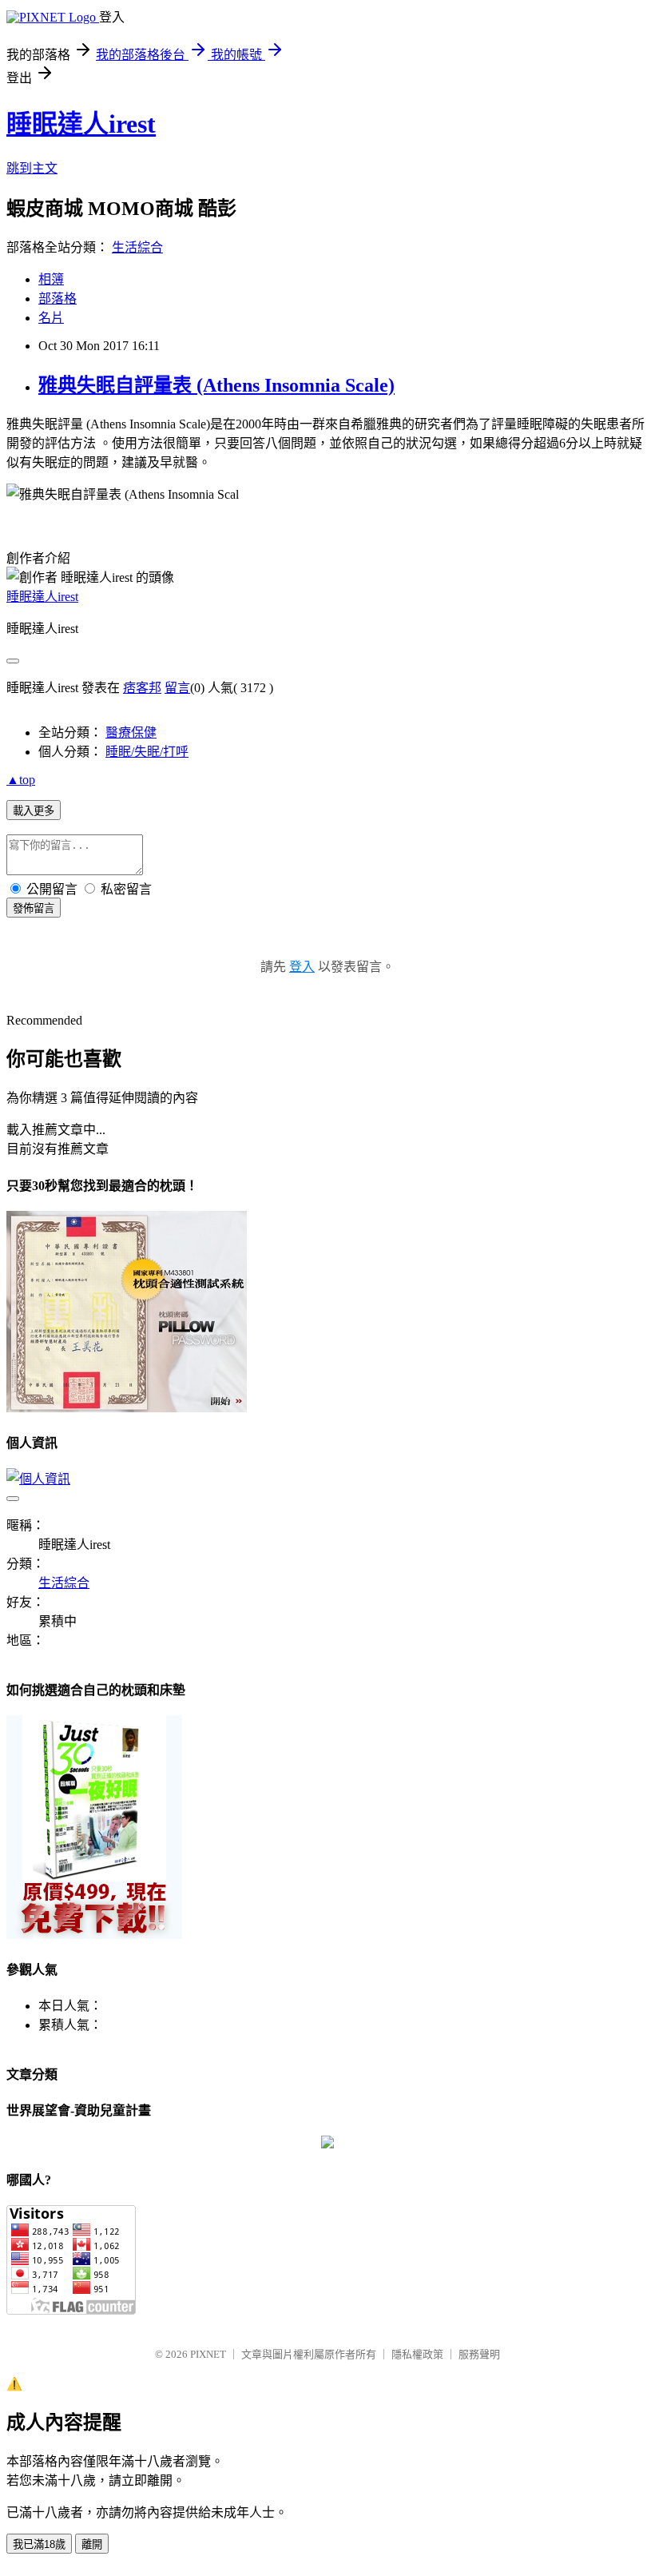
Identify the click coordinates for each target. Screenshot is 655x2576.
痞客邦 (142, 688)
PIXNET (208, 2354)
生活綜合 (137, 247)
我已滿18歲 (39, 2544)
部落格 (58, 299)
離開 (92, 2544)
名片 (51, 318)
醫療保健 (131, 733)
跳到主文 (32, 168)
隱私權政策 (417, 2354)
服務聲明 (479, 2354)
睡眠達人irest (81, 124)
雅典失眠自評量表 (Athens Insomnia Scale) (216, 385)
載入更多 (34, 811)
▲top (21, 780)
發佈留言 (34, 908)
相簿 (51, 279)
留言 (177, 688)
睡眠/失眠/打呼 (147, 752)
